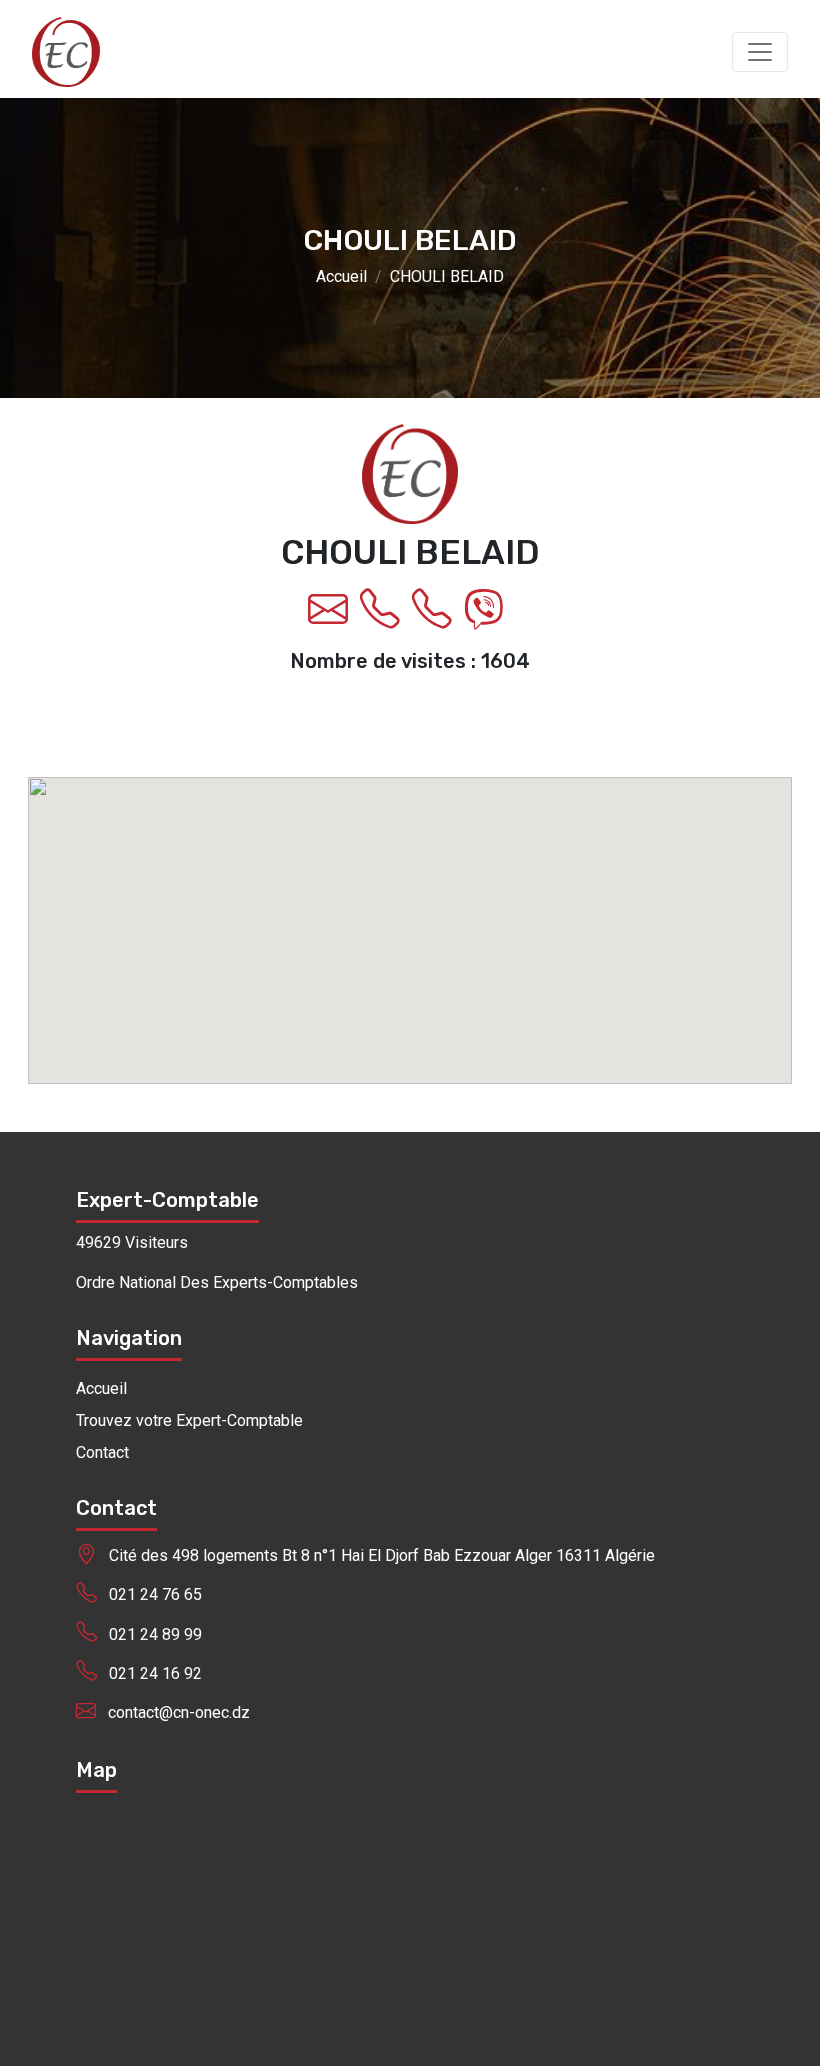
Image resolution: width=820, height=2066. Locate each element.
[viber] (488, 618)
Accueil (341, 277)
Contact (102, 1452)
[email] (332, 618)
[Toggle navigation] (760, 52)
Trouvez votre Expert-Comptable (189, 1420)
